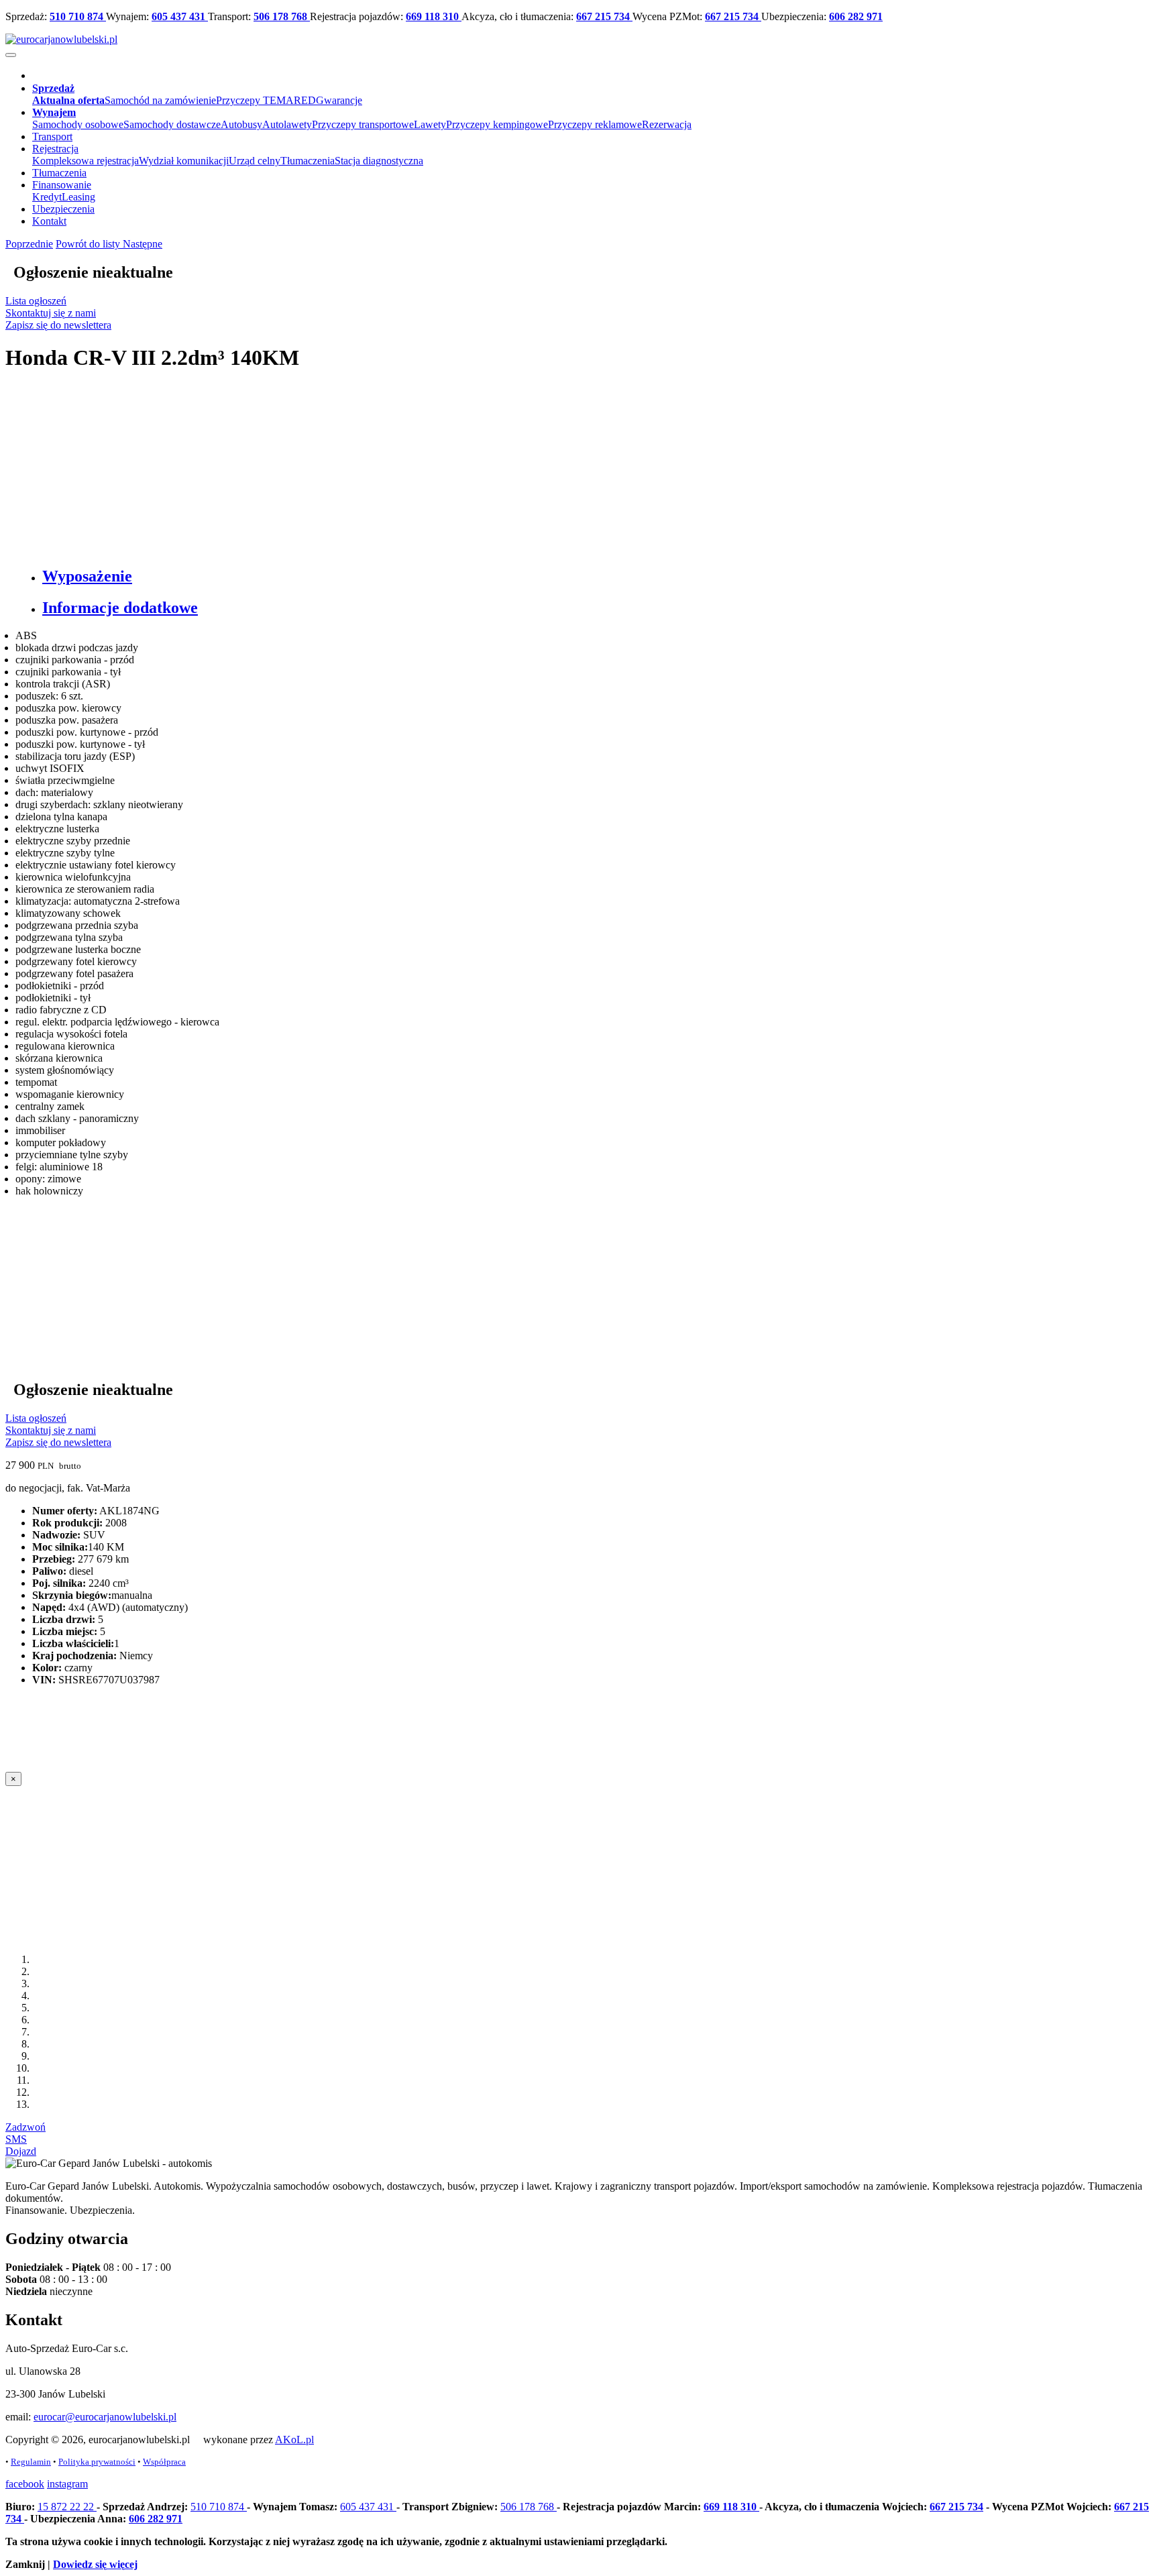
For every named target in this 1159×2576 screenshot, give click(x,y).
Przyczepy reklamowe (595, 124)
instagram (67, 2484)
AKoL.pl (294, 2440)
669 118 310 (434, 16)
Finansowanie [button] (62, 185)
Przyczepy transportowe (363, 124)
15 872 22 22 (67, 2507)
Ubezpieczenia (63, 209)
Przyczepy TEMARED (266, 100)
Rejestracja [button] (55, 149)
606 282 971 (856, 16)
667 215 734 (604, 16)
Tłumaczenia (308, 161)
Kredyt (47, 197)
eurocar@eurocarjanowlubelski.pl (105, 2417)
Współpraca (164, 2462)
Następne (143, 244)
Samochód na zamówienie (160, 100)
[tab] (593, 576)
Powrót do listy (89, 244)
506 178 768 (282, 16)
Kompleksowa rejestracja (86, 161)
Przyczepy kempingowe (497, 124)
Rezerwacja (667, 124)
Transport (52, 136)
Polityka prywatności (97, 2462)
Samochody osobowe (78, 124)
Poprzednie (29, 244)
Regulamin (31, 2462)
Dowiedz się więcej (95, 2564)
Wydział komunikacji (184, 161)
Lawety (430, 124)
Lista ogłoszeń (36, 301)
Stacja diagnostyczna (379, 161)
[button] (53, 88)
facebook (25, 2484)
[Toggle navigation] (11, 55)
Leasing (78, 197)
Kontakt (49, 221)
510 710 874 (78, 16)
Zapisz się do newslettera (58, 325)
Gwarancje (339, 100)
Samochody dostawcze (172, 124)
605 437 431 (180, 16)
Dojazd (21, 2151)
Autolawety (287, 124)
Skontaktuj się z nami (51, 313)
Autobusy (241, 124)
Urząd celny (255, 161)
